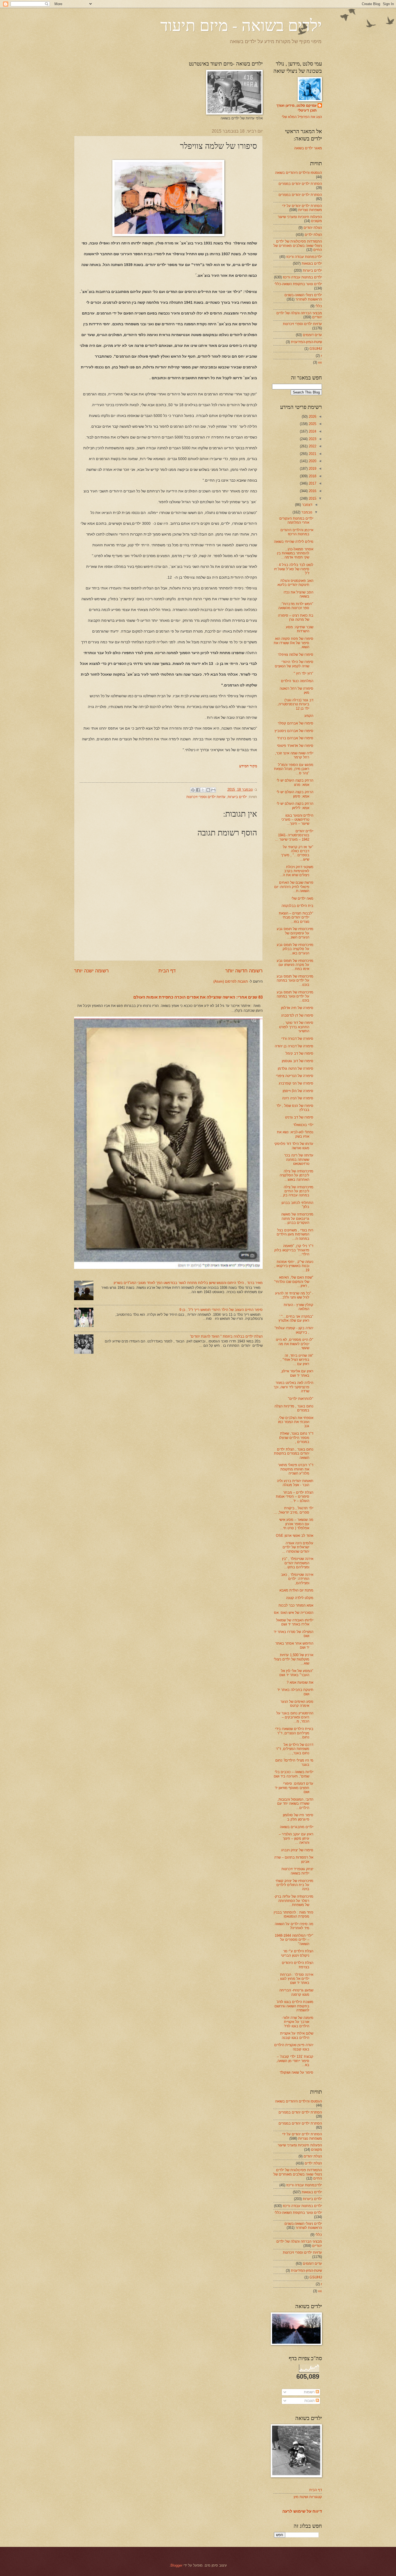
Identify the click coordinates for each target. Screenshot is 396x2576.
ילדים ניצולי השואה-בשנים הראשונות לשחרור (303, 297)
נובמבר (306, 512)
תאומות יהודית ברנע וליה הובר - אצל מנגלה (295, 1483)
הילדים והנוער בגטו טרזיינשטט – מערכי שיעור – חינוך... (297, 820)
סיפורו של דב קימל (299, 1053)
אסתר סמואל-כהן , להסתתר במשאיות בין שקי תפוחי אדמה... (295, 553)
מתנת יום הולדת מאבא (296, 1590)
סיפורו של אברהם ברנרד (295, 738)
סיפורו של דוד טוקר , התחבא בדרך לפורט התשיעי (296, 1027)
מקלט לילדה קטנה (300, 1598)
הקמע (309, 716)
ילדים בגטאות (312, 263)
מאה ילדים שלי (302, 898)
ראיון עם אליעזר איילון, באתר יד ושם (297, 1373)
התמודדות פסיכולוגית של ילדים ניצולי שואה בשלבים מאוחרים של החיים (298, 246)
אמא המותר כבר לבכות (296, 1605)
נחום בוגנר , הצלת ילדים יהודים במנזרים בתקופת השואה (294, 1453)
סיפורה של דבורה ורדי (297, 1039)
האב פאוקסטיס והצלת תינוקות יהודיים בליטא (295, 583)
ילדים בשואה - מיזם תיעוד (241, 25)
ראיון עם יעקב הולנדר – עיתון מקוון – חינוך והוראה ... (296, 1838)
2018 (312, 476)
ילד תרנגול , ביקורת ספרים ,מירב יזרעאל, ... (293, 1510)
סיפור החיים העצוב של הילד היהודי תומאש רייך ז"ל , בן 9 (221, 1310)
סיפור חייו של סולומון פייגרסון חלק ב (298, 1817)
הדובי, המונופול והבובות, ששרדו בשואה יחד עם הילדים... (295, 1804)
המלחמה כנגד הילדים (297, 681)
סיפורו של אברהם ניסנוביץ (294, 731)
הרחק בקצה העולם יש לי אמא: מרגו (295, 782)
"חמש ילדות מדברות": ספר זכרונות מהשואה (296, 606)
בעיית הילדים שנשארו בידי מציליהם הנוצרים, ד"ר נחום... (294, 1733)
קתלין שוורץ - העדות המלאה (298, 1307)
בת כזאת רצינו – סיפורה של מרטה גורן (296, 617)
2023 (312, 439)
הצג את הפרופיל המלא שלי (302, 117)
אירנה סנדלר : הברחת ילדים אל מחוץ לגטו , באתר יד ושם (296, 1979)
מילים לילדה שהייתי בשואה (294, 542)
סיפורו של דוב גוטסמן (298, 1061)
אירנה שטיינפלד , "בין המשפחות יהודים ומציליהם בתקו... (298, 1563)
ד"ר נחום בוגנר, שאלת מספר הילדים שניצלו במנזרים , (296, 1438)
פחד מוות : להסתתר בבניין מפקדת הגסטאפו (293, 1914)
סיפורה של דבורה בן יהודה (294, 1046)
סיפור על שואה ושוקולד (296, 2072)
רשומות (310, 2392)
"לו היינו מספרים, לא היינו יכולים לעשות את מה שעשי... (295, 1344)
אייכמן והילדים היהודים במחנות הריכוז (297, 532)
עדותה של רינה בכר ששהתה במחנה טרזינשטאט (299, 1159)
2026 (312, 417)
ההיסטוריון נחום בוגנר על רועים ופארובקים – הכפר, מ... (295, 1717)
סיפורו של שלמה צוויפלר (296, 655)
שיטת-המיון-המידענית (306, 342)
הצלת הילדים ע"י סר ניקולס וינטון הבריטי (297, 1953)
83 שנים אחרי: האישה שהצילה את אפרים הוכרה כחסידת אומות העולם (198, 997)
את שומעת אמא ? (300, 1682)
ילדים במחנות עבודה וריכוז (302, 277)
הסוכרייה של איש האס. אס (294, 1613)
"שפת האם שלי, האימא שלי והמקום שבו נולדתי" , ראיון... (294, 1282)
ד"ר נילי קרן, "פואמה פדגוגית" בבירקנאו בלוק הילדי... (294, 1250)
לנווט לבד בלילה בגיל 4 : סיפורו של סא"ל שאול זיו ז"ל (294, 569)
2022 (312, 446)
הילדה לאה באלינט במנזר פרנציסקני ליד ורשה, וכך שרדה (293, 1387)
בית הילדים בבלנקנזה (297, 906)
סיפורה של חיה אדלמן (297, 1008)
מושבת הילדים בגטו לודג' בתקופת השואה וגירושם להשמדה (294, 2006)
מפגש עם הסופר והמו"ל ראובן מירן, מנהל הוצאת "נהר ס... (294, 769)
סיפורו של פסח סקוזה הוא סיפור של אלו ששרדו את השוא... (293, 643)
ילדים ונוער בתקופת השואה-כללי (298, 284)
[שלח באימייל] (213, 790)
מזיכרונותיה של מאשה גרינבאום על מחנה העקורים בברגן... (297, 1218)
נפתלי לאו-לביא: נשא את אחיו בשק (295, 1134)
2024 (312, 431)
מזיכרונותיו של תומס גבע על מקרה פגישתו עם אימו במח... (295, 965)
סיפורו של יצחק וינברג (297, 1850)
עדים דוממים (312, 335)
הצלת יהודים (313, 228)
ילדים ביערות (237, 797)
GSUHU (316, 349)
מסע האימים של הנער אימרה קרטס (297, 1704)
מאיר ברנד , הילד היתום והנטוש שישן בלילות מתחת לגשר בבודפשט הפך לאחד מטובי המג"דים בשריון (188, 1283)
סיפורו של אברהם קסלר (296, 723)
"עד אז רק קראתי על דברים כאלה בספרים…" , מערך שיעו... (297, 853)
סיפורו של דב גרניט (299, 1117)
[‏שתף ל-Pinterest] (193, 790)
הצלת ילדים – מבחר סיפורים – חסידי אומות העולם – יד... (295, 1497)
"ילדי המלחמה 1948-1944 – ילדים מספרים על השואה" (294, 1940)
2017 (312, 483)
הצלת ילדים (313, 235)
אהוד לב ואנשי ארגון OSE (295, 1536)
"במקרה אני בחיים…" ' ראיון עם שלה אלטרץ (296, 1318)
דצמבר (307, 505)
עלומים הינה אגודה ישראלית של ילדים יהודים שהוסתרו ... (298, 1547)
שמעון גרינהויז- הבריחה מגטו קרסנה (296, 1992)
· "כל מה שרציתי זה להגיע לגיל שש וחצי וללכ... (294, 1295)
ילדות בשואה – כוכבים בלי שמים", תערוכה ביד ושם (293, 1774)
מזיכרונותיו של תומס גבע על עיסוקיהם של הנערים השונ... (295, 933)
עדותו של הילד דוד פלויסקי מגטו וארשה (294, 1146)
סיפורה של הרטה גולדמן (296, 1068)
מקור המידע (248, 766)
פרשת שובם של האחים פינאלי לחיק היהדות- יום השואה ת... (294, 887)
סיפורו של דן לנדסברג (297, 1015)
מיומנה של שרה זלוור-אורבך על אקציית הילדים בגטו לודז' (298, 2022)
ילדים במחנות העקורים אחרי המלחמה (296, 520)
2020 (312, 461)
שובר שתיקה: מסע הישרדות (300, 629)
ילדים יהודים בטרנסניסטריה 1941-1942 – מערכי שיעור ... (294, 835)
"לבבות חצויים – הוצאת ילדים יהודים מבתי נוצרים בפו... (296, 917)
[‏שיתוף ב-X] (203, 790)
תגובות (310, 2401)
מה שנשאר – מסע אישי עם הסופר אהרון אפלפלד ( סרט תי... (296, 1524)
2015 (312, 498)
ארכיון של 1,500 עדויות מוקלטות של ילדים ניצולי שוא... (293, 1659)
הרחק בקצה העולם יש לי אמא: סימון (295, 794)
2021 (312, 454)
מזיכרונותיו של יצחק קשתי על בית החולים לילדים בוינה (294, 1885)
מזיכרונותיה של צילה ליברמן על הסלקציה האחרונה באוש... (296, 1175)
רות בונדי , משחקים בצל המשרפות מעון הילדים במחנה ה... (295, 1234)
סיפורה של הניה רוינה (298, 1098)
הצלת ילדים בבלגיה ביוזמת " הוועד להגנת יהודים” (226, 1336)
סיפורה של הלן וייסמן (298, 1091)
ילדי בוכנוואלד (303, 1125)
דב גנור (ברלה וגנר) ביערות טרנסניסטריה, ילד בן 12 (295, 704)
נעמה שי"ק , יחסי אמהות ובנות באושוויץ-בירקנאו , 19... (294, 1266)
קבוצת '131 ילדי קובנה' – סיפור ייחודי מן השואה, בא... (295, 2061)
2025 (312, 424)
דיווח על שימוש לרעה (302, 2511)
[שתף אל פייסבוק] (198, 790)
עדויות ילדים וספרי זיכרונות (206, 797)
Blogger (176, 2565)
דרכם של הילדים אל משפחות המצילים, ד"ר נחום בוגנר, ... (295, 1749)
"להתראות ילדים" (301, 1399)
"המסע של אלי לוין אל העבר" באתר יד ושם (296, 1673)
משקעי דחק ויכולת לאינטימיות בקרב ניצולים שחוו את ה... (296, 871)
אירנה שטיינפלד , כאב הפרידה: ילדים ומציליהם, (297, 1579)
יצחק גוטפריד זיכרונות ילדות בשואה (297, 1871)
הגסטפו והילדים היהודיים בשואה (298, 173)
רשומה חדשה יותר (244, 971)
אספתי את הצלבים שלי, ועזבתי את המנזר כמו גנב (296, 1422)
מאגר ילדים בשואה (308, 148)
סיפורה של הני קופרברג (296, 1083)
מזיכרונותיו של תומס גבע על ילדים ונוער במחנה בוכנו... (295, 980)
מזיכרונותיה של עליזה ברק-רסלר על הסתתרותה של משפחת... (294, 1901)
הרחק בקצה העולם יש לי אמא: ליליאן (295, 806)
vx (320, 362)
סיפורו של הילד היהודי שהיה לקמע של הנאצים (294, 664)
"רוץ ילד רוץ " (303, 673)
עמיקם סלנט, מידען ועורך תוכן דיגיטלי (296, 108)
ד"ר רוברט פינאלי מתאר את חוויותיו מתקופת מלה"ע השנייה (296, 1469)
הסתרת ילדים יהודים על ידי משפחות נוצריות (302, 208)
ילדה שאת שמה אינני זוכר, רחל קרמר (294, 755)
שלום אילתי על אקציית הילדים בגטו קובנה (297, 2035)
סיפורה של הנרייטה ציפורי (295, 1076)
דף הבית (167, 971)
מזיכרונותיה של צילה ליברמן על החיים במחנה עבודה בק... (297, 1191)
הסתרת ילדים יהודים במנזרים (300, 184)
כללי (319, 306)
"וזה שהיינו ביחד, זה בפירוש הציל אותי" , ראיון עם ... (297, 1360)
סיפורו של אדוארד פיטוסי (295, 746)
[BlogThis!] (208, 790)
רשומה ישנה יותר (91, 971)
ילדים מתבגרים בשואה (297, 1827)
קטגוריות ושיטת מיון (308, 2497)
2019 (312, 469)
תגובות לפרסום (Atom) (231, 981)
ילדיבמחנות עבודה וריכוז (304, 257)
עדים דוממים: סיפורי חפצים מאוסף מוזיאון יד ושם (294, 1788)
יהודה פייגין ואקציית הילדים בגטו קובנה (294, 2047)
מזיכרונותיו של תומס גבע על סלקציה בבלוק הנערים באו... (295, 949)
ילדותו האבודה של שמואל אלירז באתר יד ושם (295, 1622)
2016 (312, 491)
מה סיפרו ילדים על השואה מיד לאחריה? (294, 1926)
